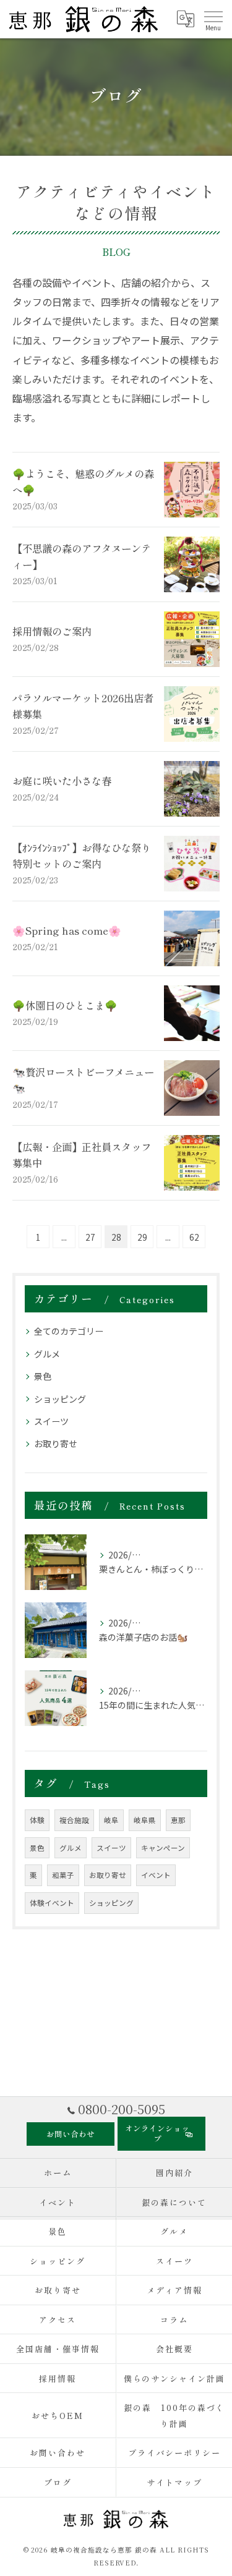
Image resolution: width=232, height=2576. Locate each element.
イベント (156, 1875)
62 (194, 1237)
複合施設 (74, 1820)
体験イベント (52, 1903)
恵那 (178, 1820)
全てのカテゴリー (69, 1331)
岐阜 (111, 1820)
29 (142, 1237)
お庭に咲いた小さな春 (62, 781)
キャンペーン (163, 1848)
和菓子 (63, 1875)
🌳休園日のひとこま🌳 (65, 1005)
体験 (37, 1820)
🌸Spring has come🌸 (67, 930)
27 (90, 1237)
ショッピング (60, 1399)
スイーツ (51, 1421)
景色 (43, 1376)
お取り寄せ (56, 1443)
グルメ (47, 1354)
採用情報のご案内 (52, 631)
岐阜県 (145, 1820)
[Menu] (213, 19)
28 (116, 1237)
